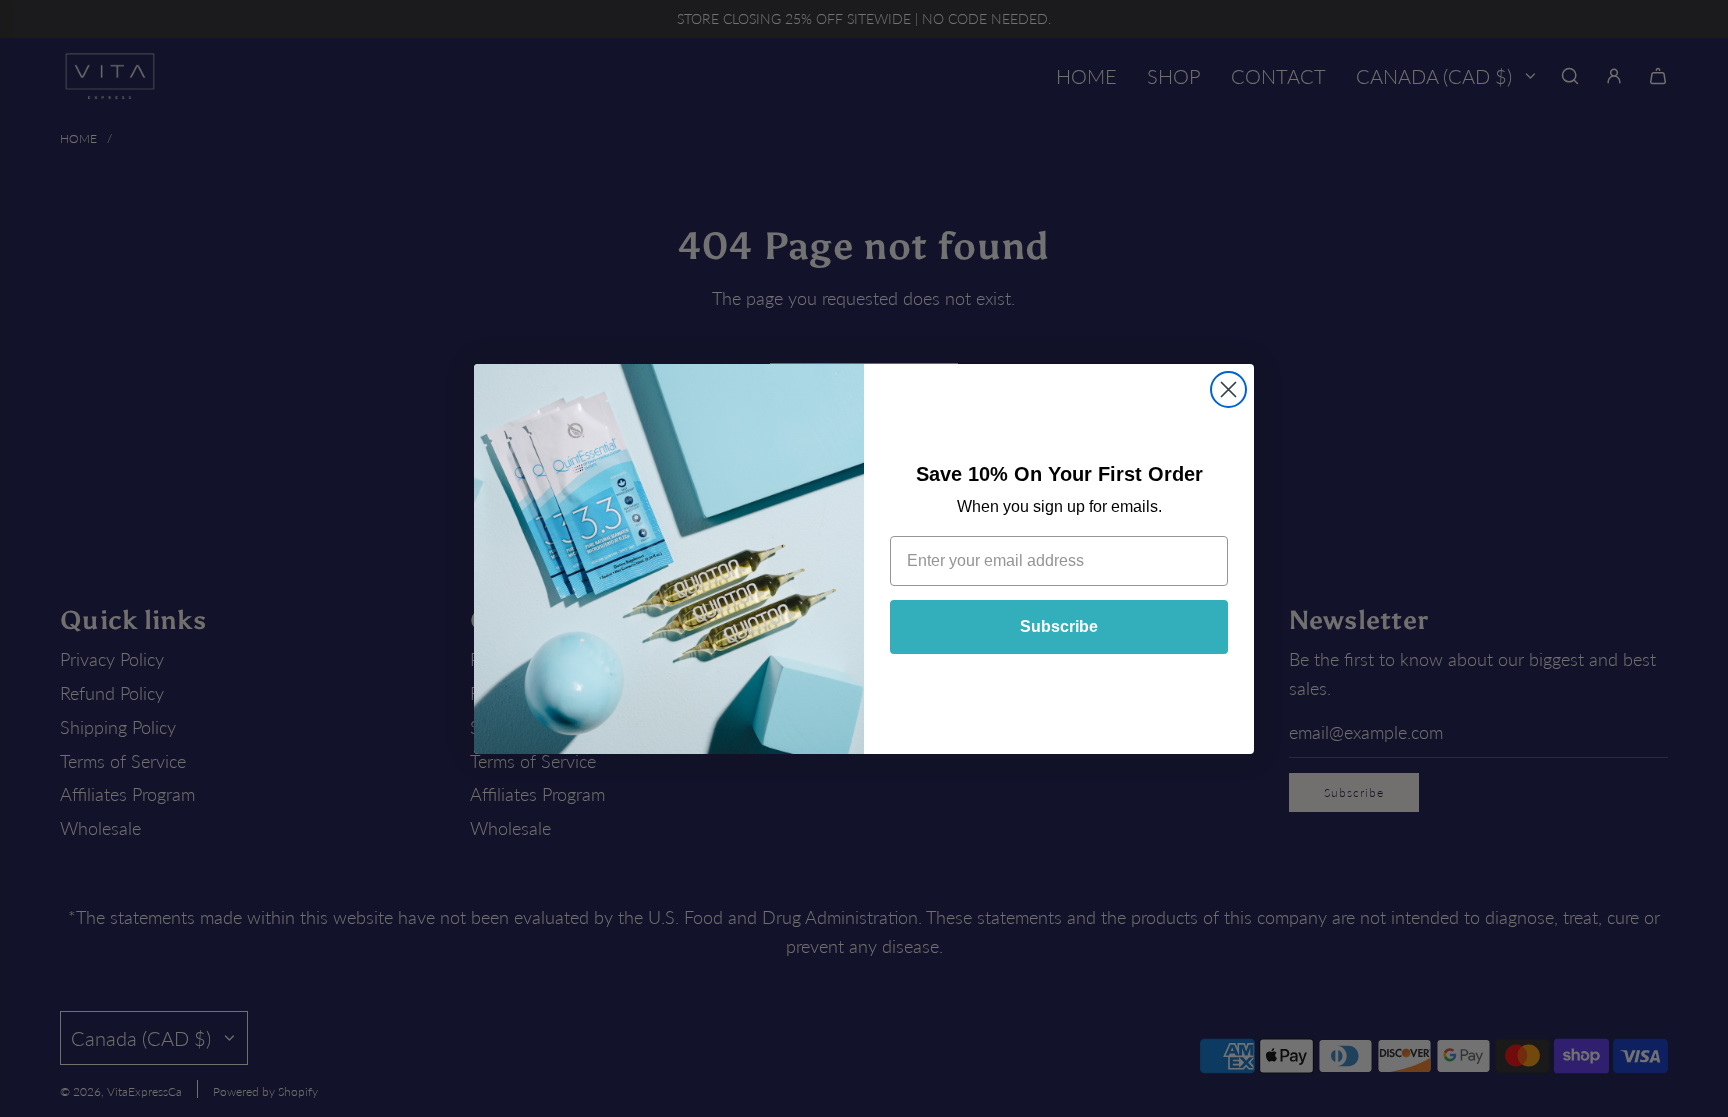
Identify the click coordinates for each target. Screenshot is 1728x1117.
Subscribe (1059, 626)
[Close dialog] (1228, 389)
